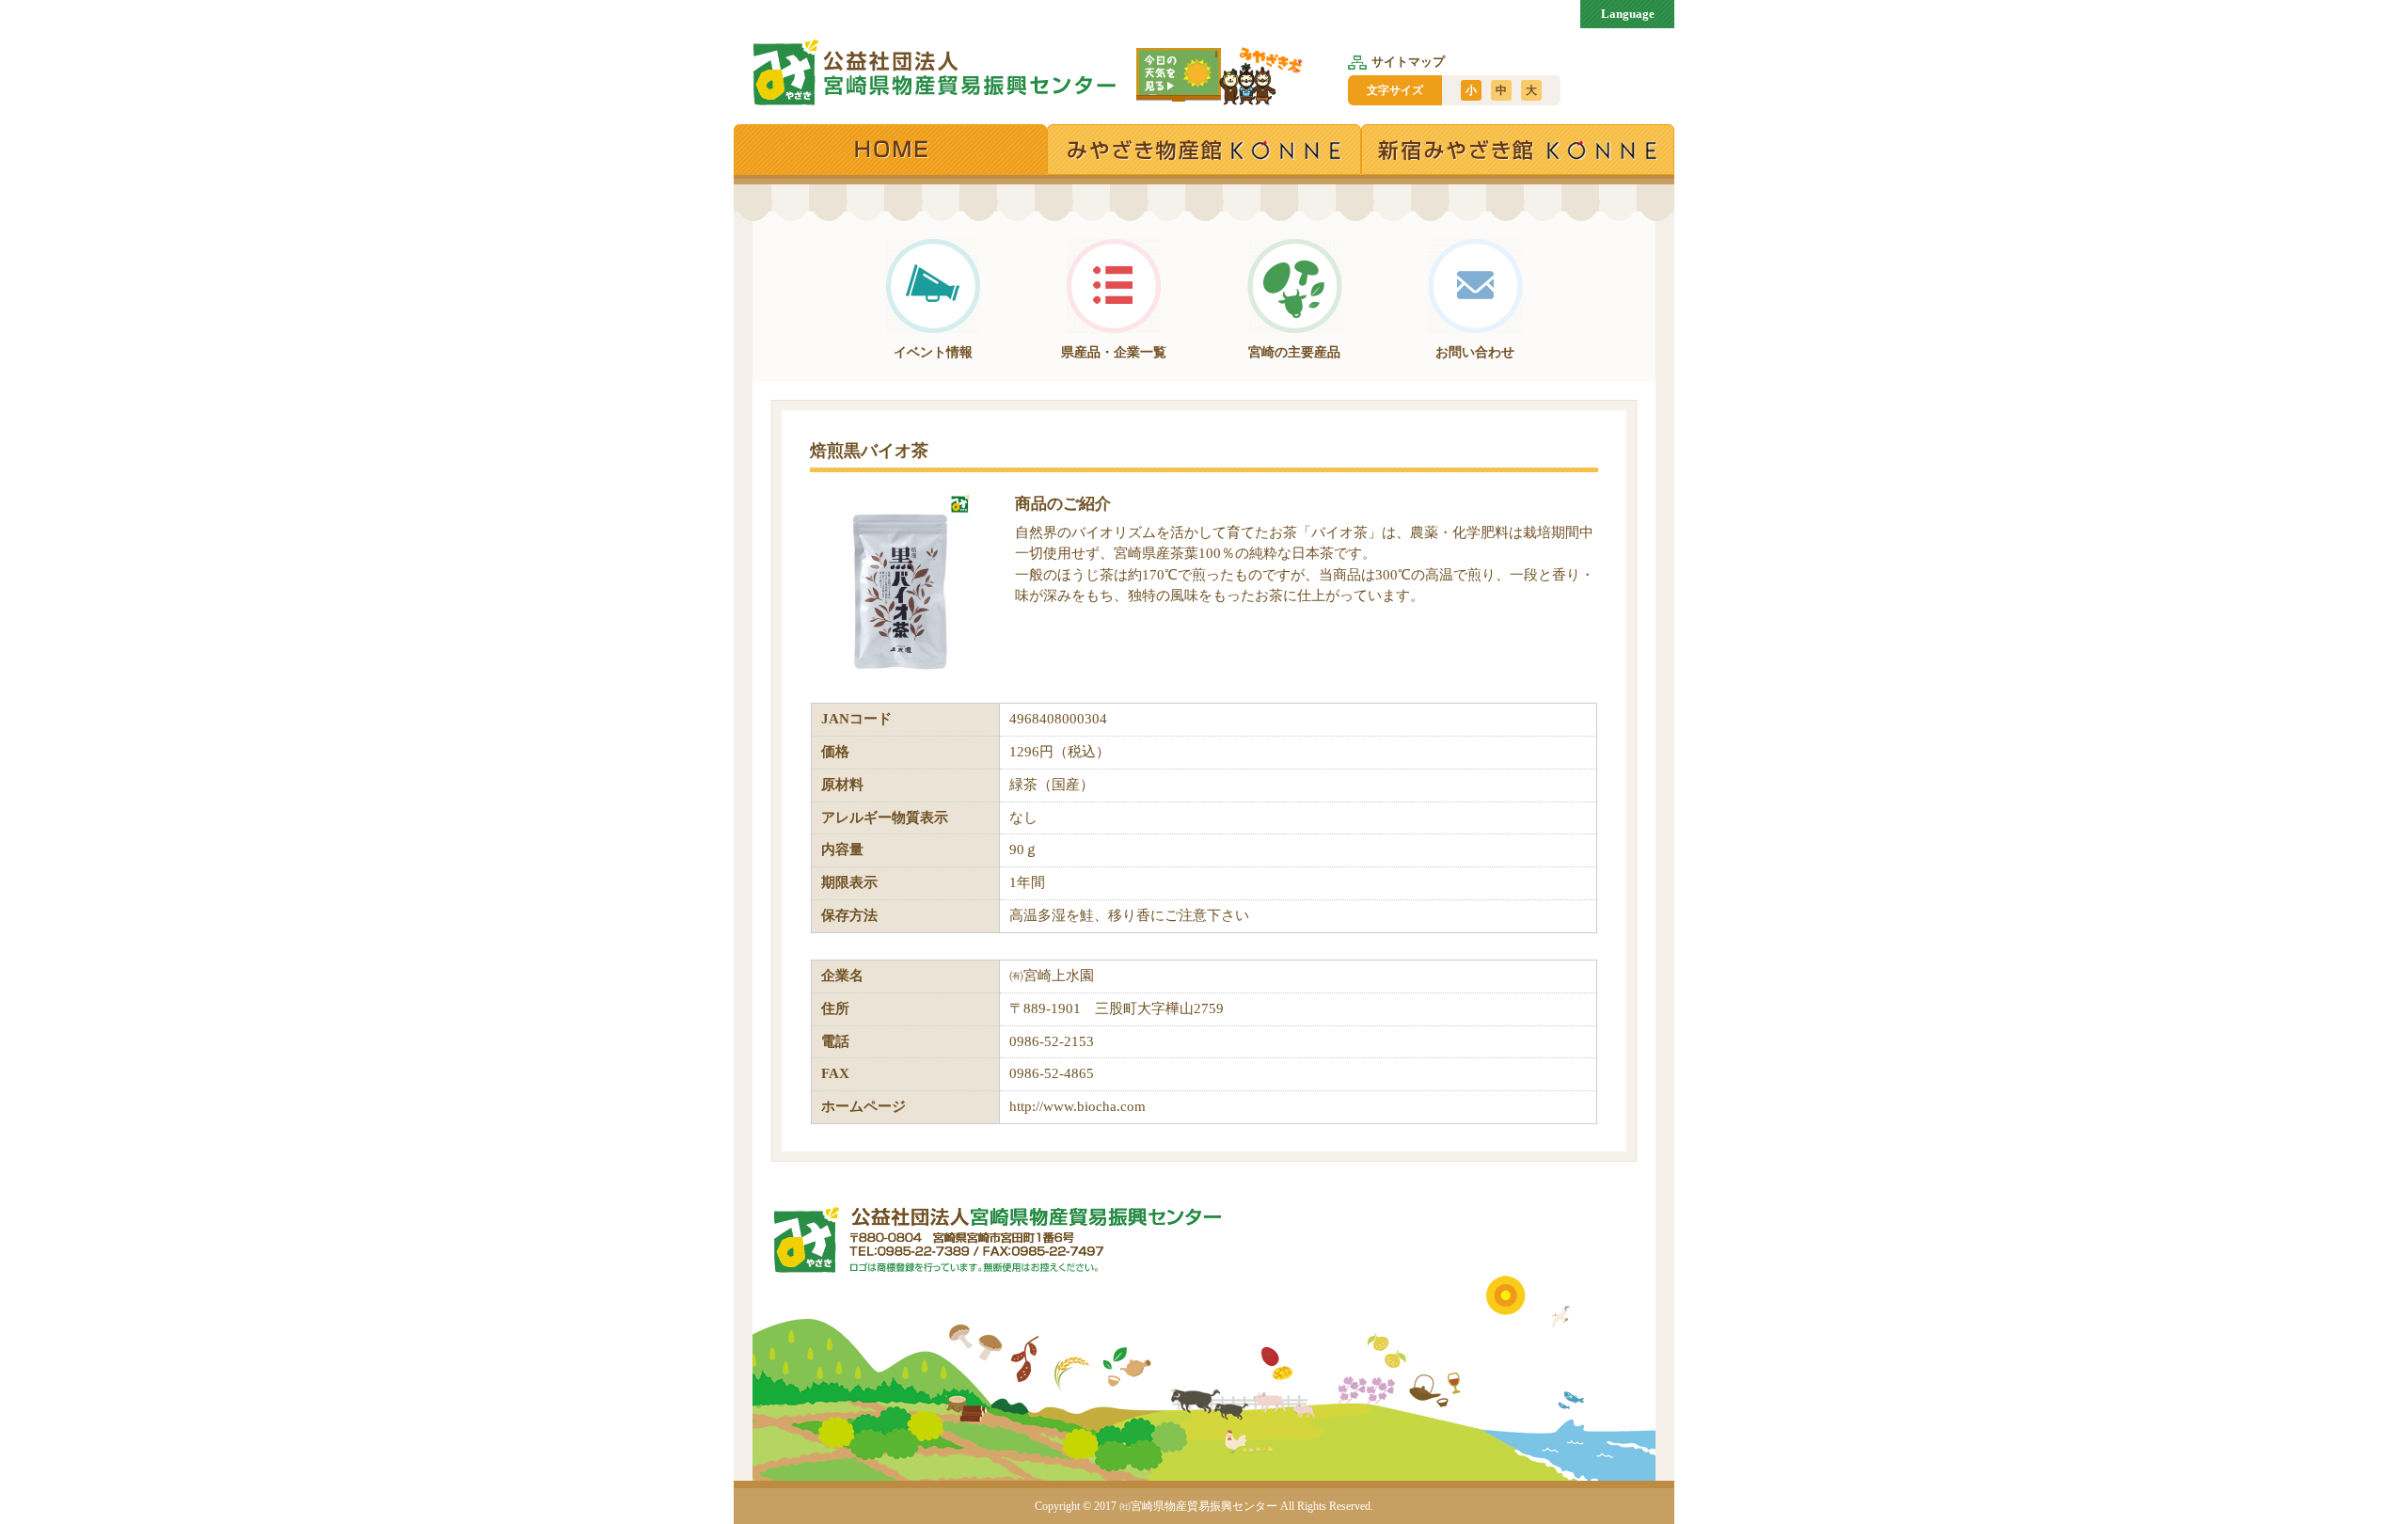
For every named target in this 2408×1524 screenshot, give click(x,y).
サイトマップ (1408, 62)
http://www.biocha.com (1077, 1106)
